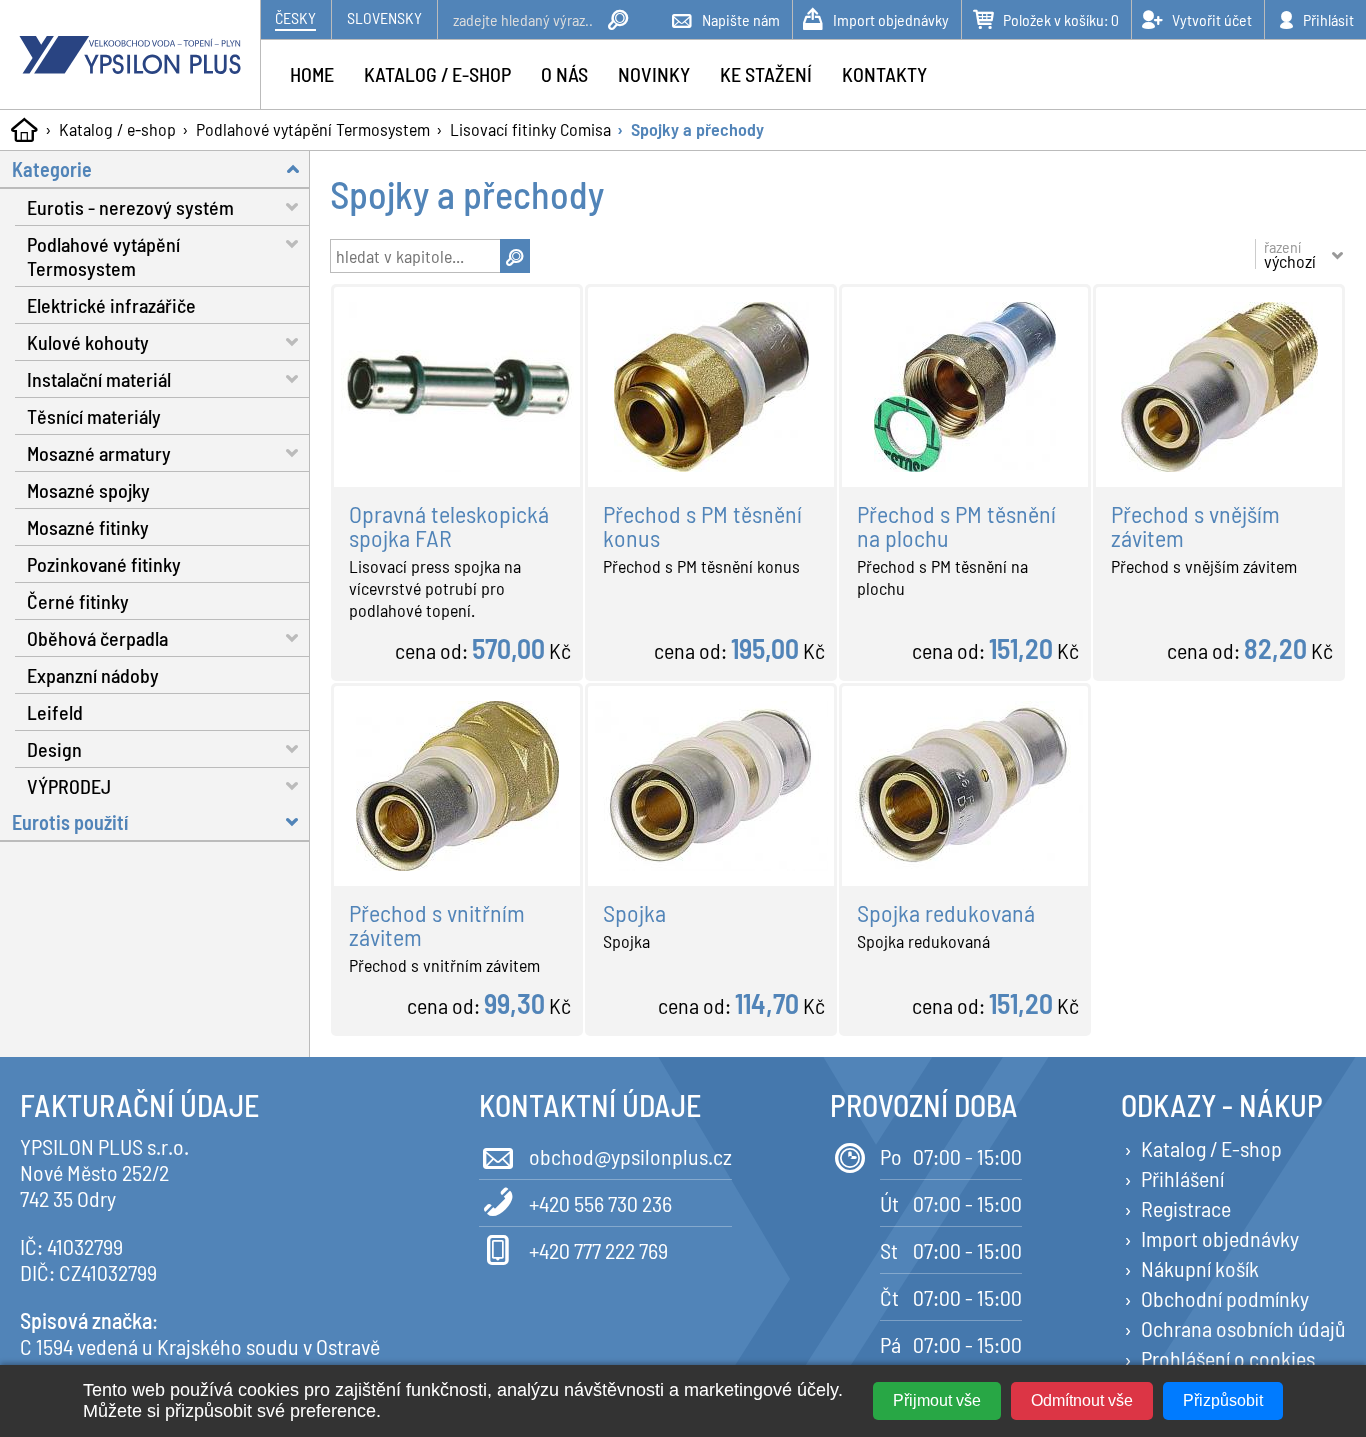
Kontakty (884, 74)
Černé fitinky (78, 601)
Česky (295, 17)
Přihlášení (1182, 1178)
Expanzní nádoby (93, 675)
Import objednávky (1220, 1238)
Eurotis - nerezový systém (130, 207)
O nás (564, 74)
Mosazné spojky (88, 490)
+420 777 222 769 (598, 1250)
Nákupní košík (1200, 1268)
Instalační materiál (99, 379)
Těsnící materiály (94, 416)
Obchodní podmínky (1225, 1298)
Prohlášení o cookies (1228, 1358)
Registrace (1186, 1208)
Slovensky (384, 17)
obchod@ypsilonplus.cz (630, 1156)
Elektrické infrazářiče (111, 305)
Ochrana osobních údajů (1243, 1328)
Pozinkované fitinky (104, 564)
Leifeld (55, 712)
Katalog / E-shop (1211, 1148)
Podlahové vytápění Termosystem (313, 129)
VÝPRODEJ (69, 786)
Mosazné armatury (99, 453)
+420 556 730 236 (600, 1203)
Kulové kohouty (88, 342)
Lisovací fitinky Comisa (530, 129)
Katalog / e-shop (117, 129)
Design (54, 749)
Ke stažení (766, 74)
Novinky (654, 74)
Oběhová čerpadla (97, 638)
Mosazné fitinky (88, 527)
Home (312, 74)
